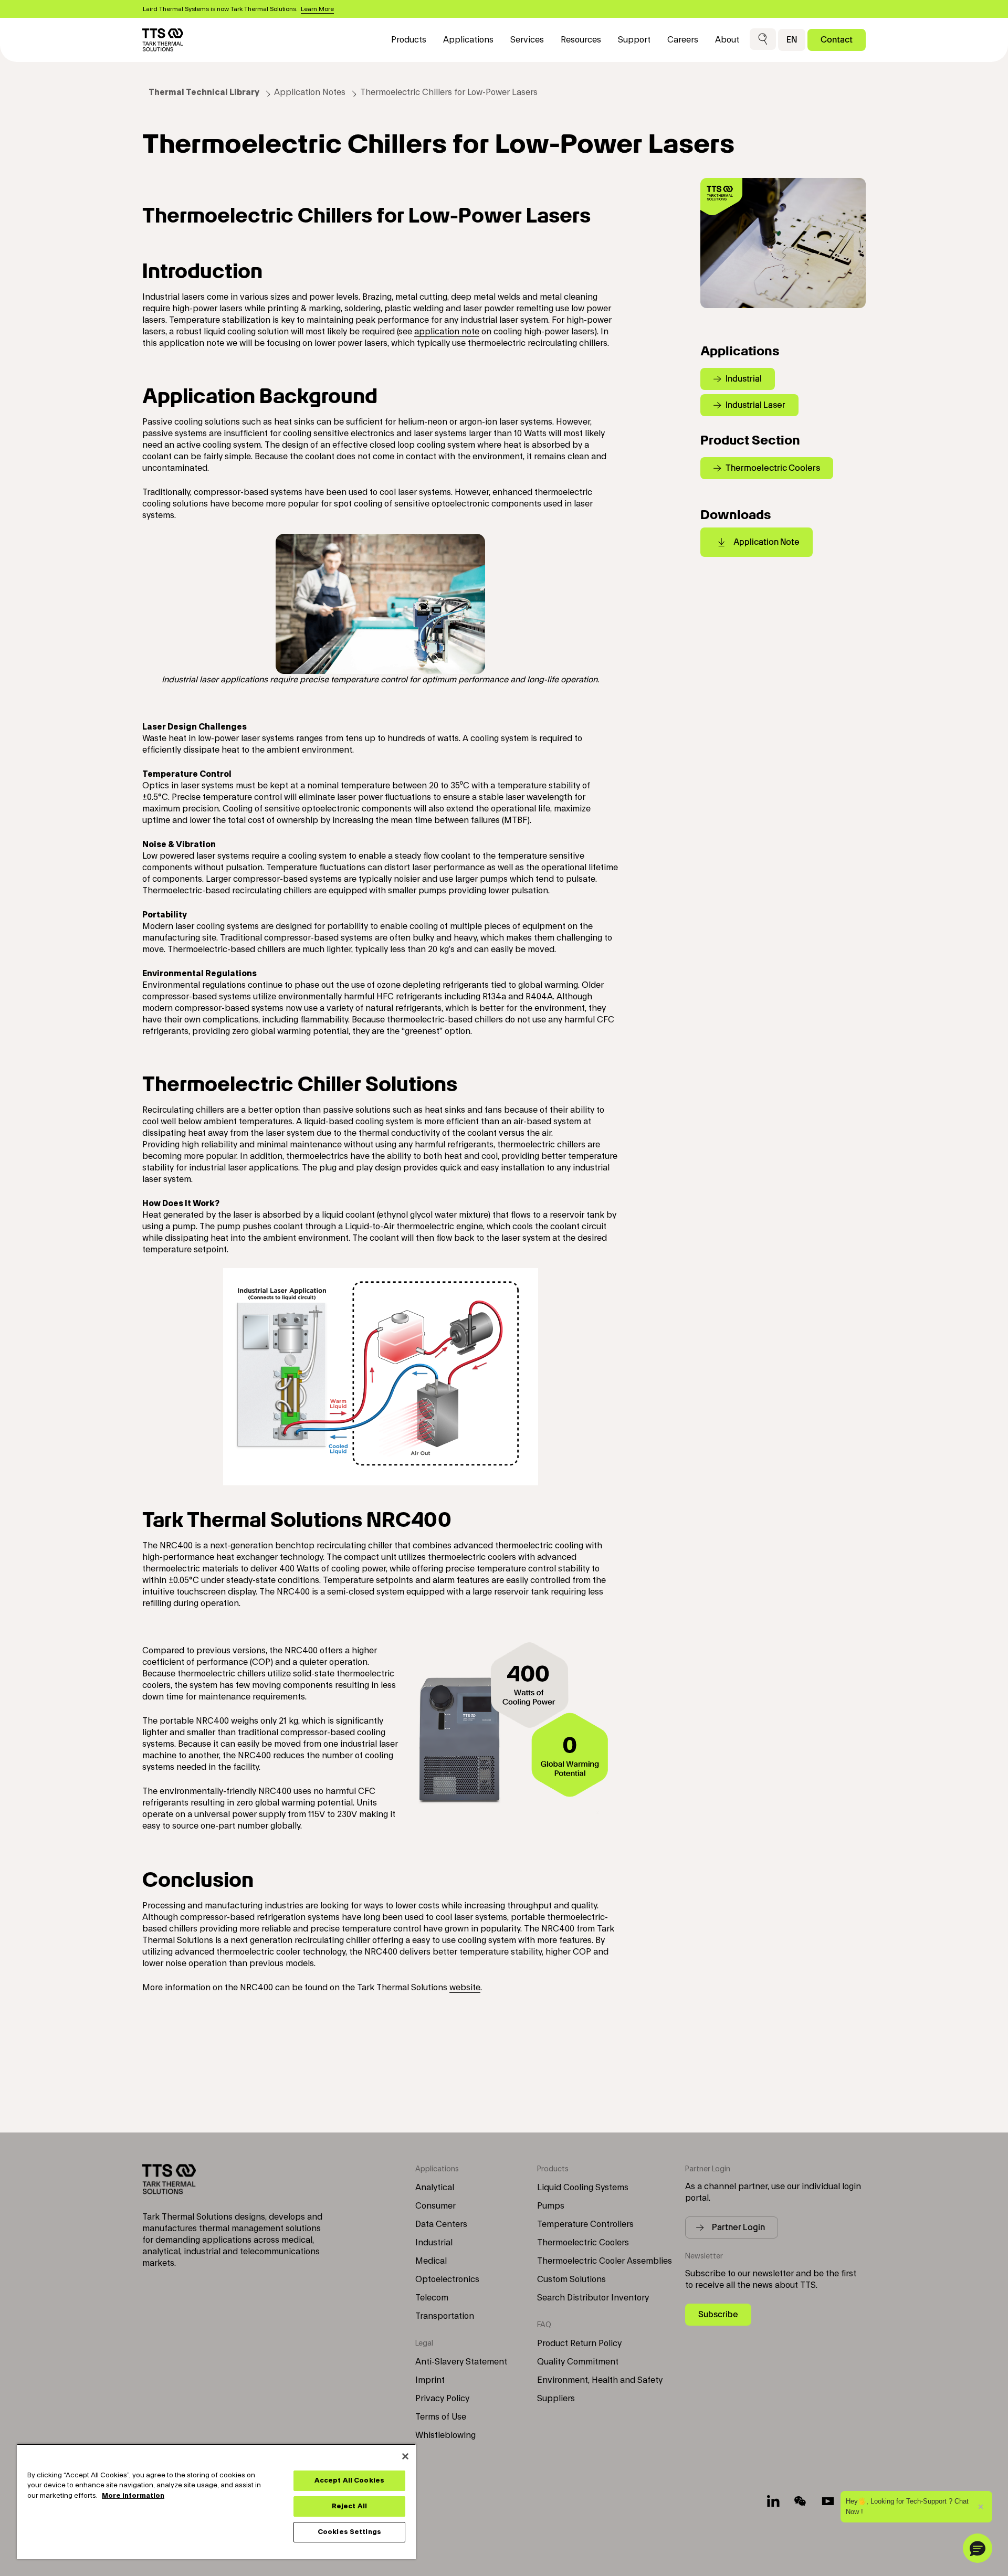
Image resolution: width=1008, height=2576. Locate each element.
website (465, 1988)
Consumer (435, 2206)
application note (447, 332)
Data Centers (441, 2224)
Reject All (349, 2506)
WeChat (801, 2501)
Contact (837, 40)
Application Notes (310, 92)
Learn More (317, 9)
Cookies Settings (349, 2532)
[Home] (163, 40)
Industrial (434, 2243)
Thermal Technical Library (204, 92)
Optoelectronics (447, 2279)
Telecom (432, 2298)
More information (133, 2496)
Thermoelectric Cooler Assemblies (605, 2261)
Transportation (445, 2316)
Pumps (551, 2206)
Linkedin (773, 2501)
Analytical (435, 2188)
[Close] (405, 2456)
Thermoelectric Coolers (583, 2243)
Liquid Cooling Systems (583, 2188)
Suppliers (556, 2399)
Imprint (430, 2380)
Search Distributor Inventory (593, 2298)
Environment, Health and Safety (600, 2380)
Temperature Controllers (585, 2224)
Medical (431, 2261)
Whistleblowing (445, 2435)
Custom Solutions (571, 2279)
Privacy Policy (442, 2399)
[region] (216, 2501)
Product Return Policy (579, 2343)
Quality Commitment (578, 2362)
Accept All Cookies (349, 2480)
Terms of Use (441, 2417)
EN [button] (792, 40)
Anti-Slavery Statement (461, 2362)
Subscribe (718, 2314)
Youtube (828, 2501)
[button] (763, 40)
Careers (683, 40)
